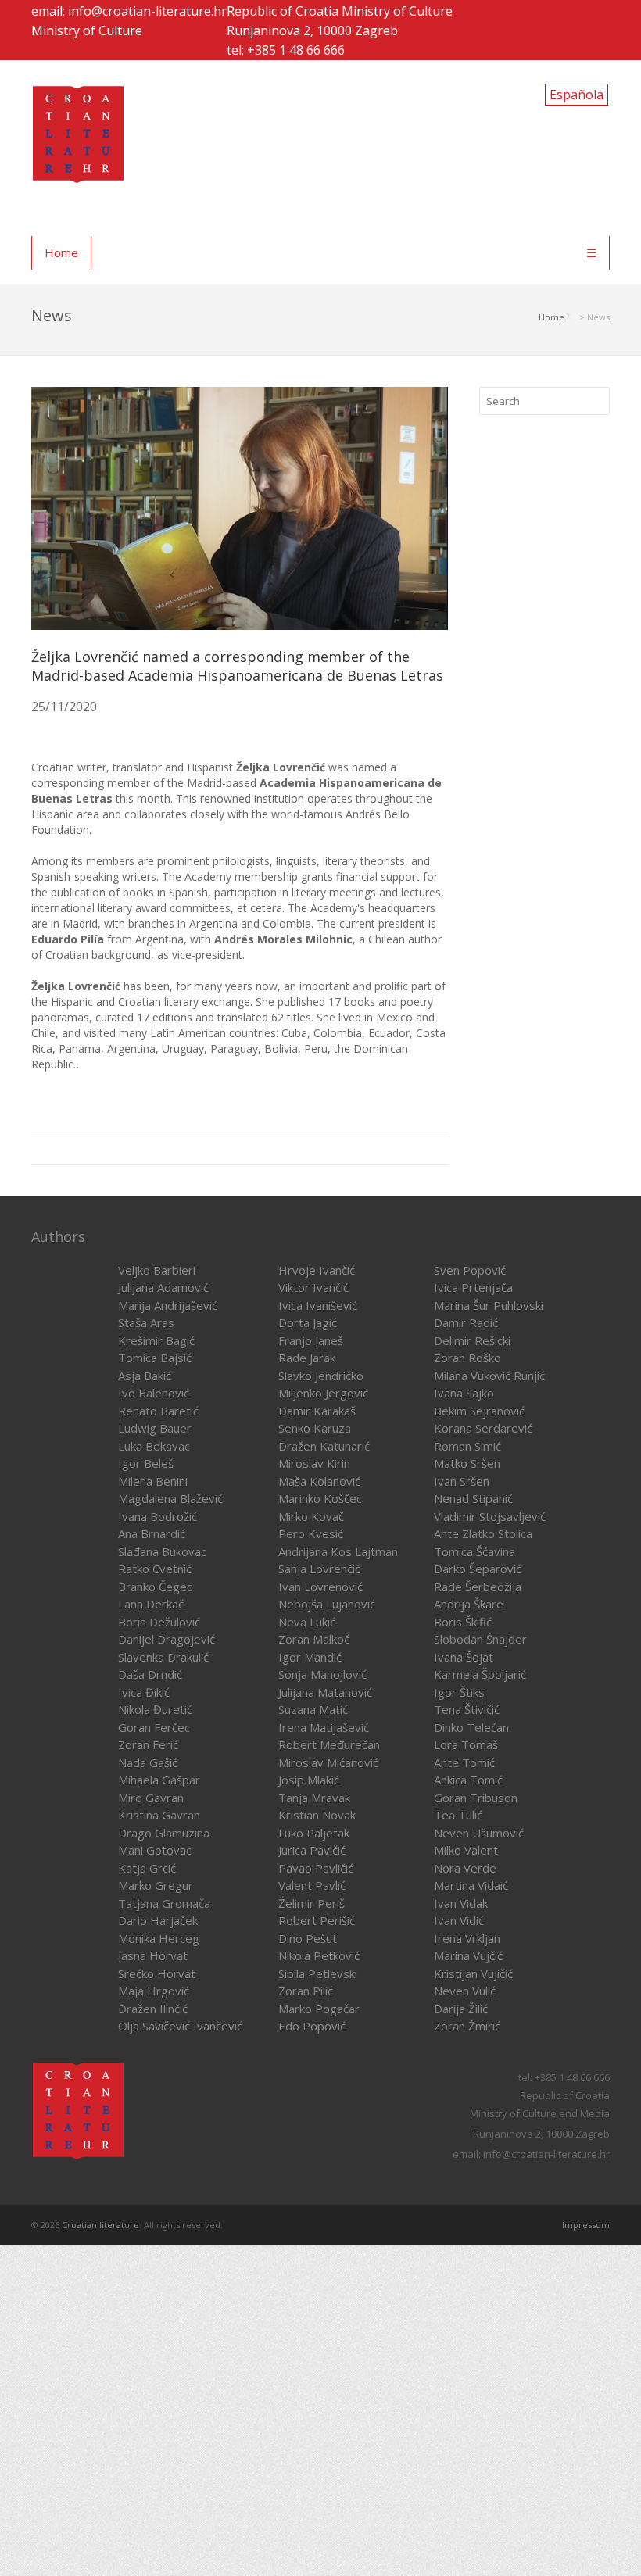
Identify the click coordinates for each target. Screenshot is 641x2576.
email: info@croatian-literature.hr (129, 11)
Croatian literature (100, 2225)
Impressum (586, 2225)
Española (577, 95)
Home (61, 252)
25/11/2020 (64, 707)
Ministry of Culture (87, 30)
